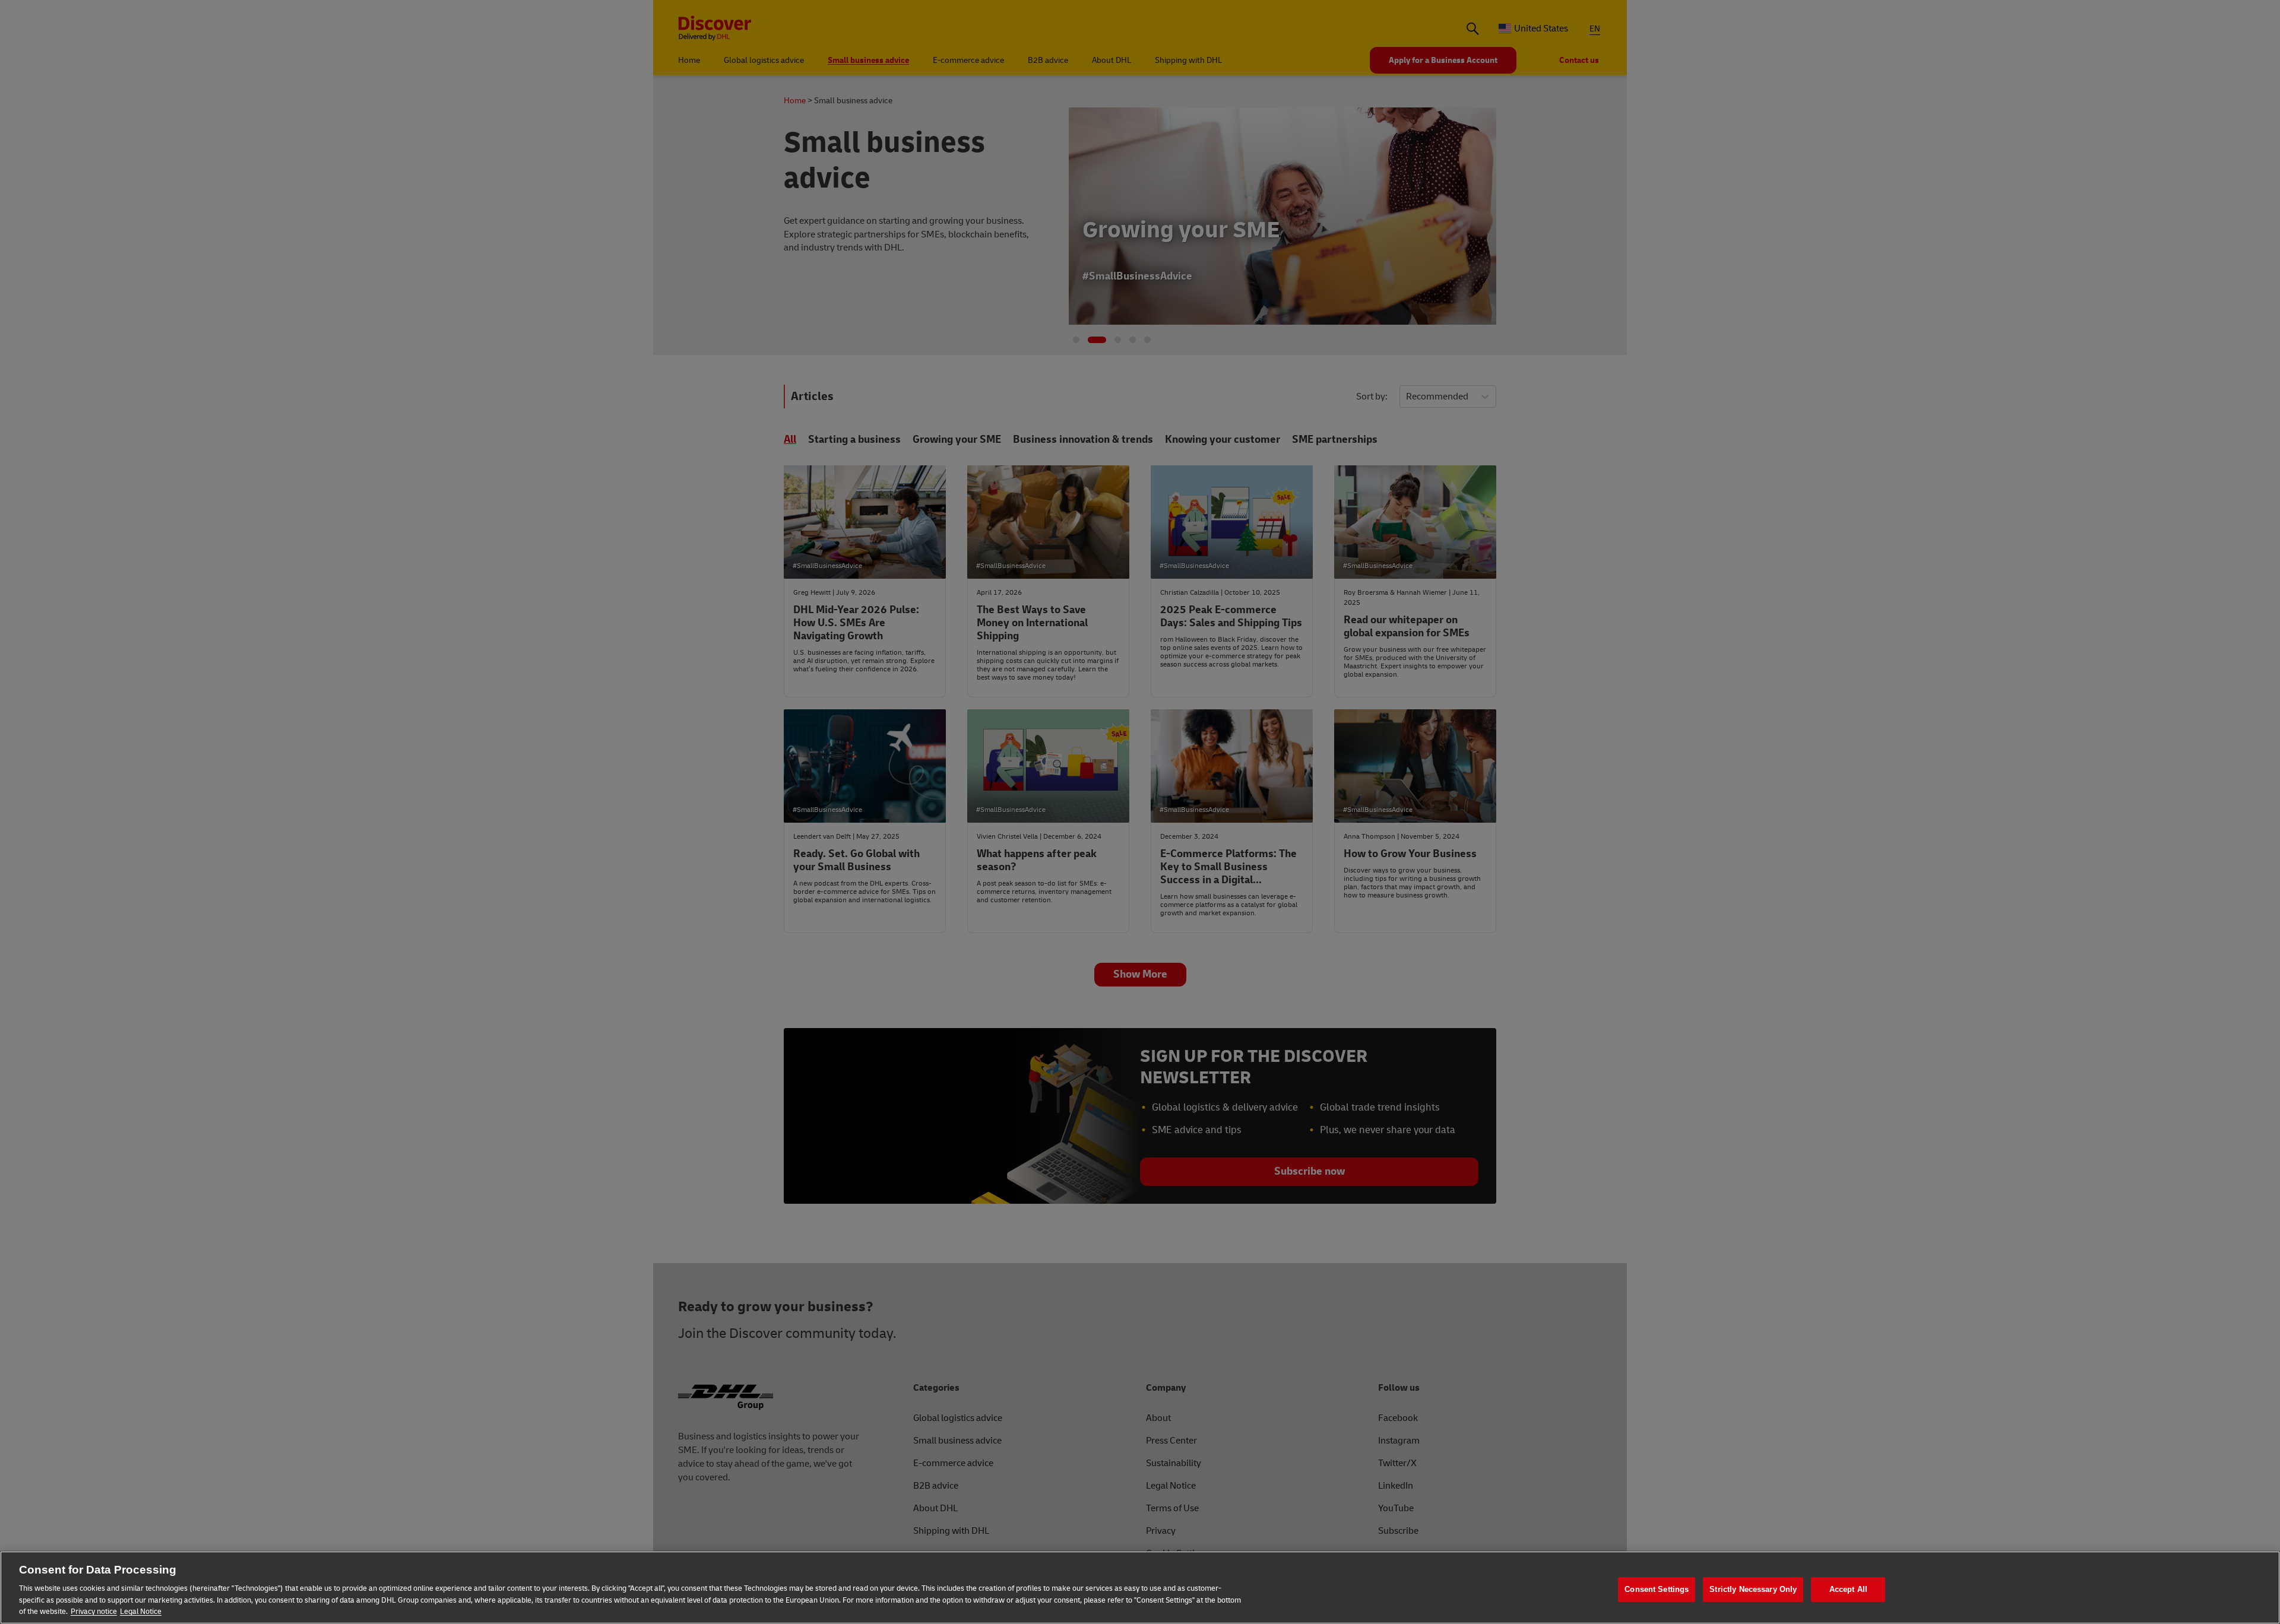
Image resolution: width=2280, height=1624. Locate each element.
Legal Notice (141, 1612)
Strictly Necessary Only (1753, 1589)
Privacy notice (94, 1612)
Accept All (1848, 1589)
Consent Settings (1657, 1589)
